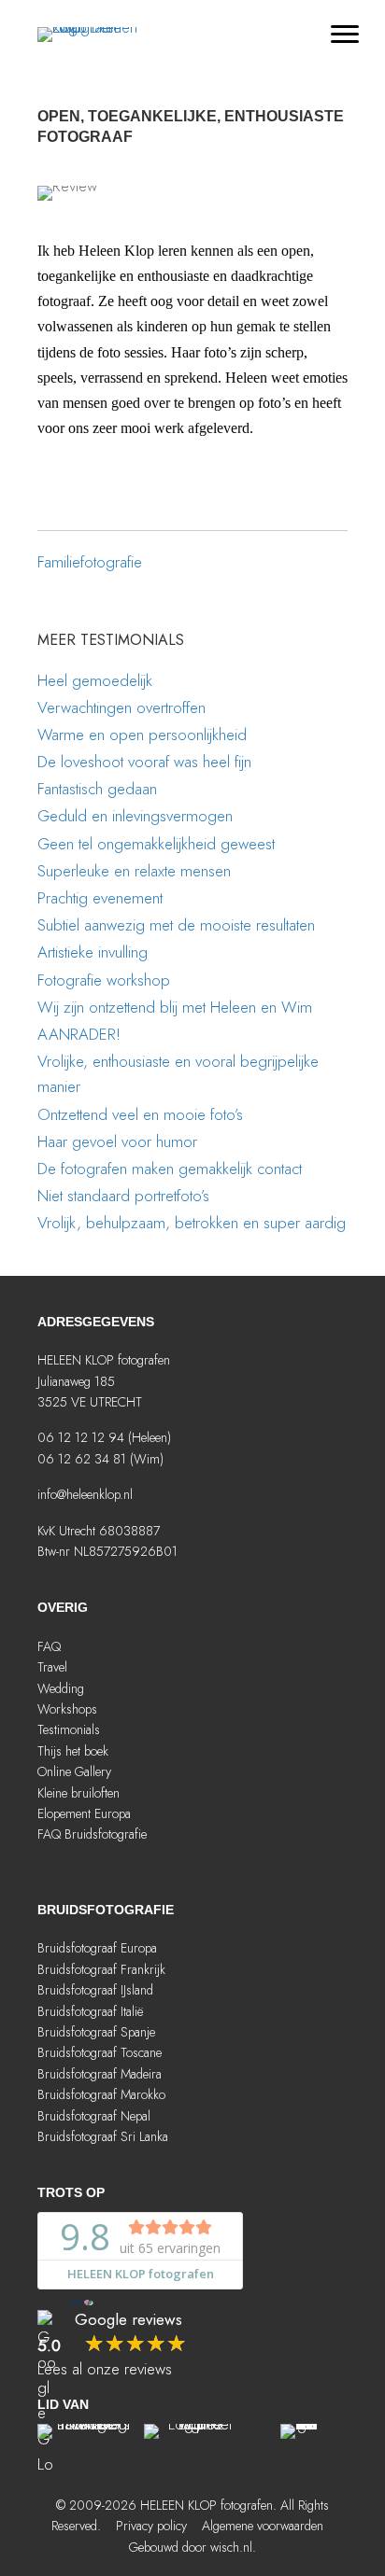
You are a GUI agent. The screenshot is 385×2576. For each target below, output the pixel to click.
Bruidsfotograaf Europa (97, 1948)
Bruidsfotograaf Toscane (100, 2052)
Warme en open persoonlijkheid (142, 735)
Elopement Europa (84, 1813)
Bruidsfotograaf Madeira (100, 2074)
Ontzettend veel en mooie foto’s (140, 1114)
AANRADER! (79, 1034)
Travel (52, 1667)
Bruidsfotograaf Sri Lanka (103, 2136)
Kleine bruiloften (78, 1793)
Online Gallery (74, 1771)
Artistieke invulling (93, 952)
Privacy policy (151, 2526)
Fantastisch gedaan (97, 789)
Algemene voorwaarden (263, 2526)
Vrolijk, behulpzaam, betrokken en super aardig (192, 1223)
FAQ (49, 1646)
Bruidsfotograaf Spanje (96, 2032)
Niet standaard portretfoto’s (123, 1196)
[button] (144, 1873)
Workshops (67, 1709)
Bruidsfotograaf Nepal (94, 2116)
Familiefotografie (90, 562)
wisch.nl (231, 2547)
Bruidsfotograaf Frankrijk (101, 1969)
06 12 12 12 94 (81, 1437)
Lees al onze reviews (105, 2369)
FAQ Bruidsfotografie (92, 1834)
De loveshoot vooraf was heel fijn (144, 762)
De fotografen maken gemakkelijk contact (170, 1169)
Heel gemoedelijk (95, 680)
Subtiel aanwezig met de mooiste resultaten (176, 925)
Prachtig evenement (100, 898)
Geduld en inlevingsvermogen (135, 816)
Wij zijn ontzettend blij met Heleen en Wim (175, 1007)
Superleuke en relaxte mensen (134, 871)
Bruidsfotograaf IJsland (95, 1990)
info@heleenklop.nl (85, 1494)
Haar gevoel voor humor (117, 1141)
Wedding (61, 1688)
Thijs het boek (73, 1751)
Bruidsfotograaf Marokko (101, 2094)
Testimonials (69, 1729)
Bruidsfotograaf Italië (90, 2011)
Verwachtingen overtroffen (121, 707)
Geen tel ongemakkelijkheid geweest (156, 844)
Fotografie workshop (104, 980)
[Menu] (345, 35)
